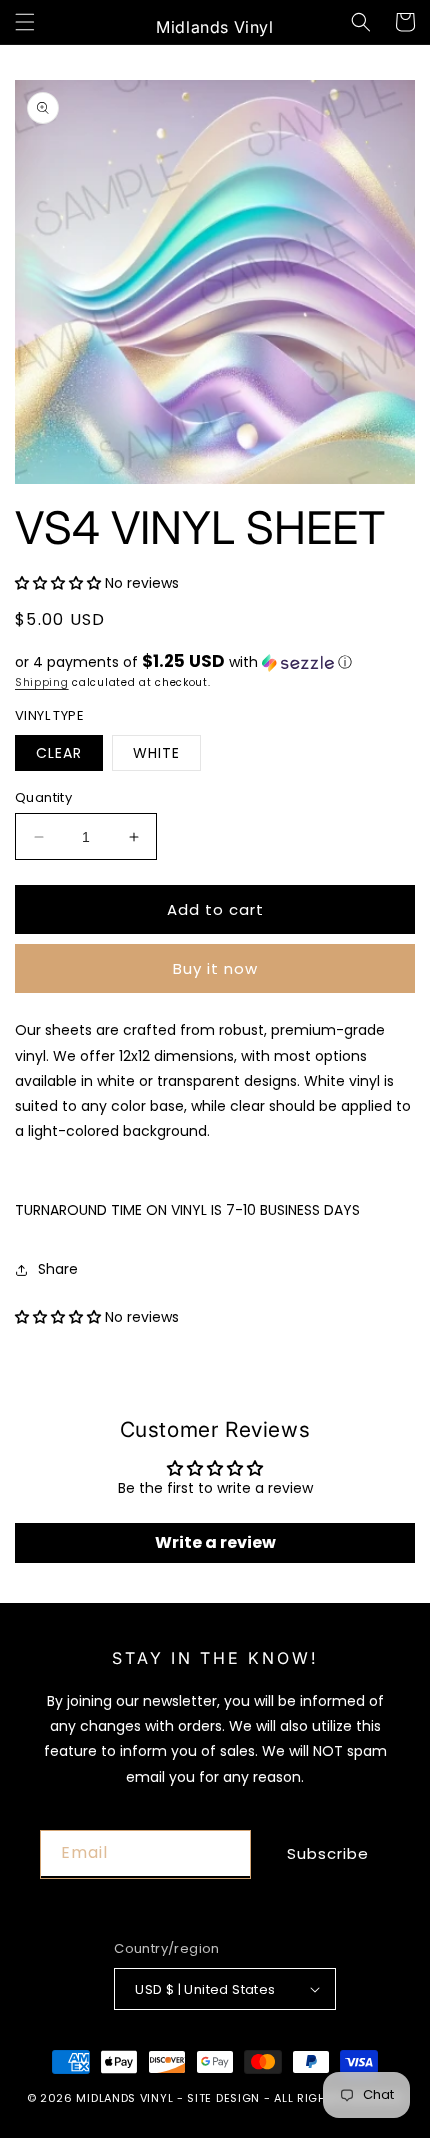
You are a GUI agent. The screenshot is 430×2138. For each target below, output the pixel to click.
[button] (25, 22)
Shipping (42, 682)
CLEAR (59, 753)
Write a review (215, 1542)
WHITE (156, 753)
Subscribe (328, 1853)
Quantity (43, 797)
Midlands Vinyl (124, 2098)
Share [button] (58, 1269)
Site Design (223, 2098)
